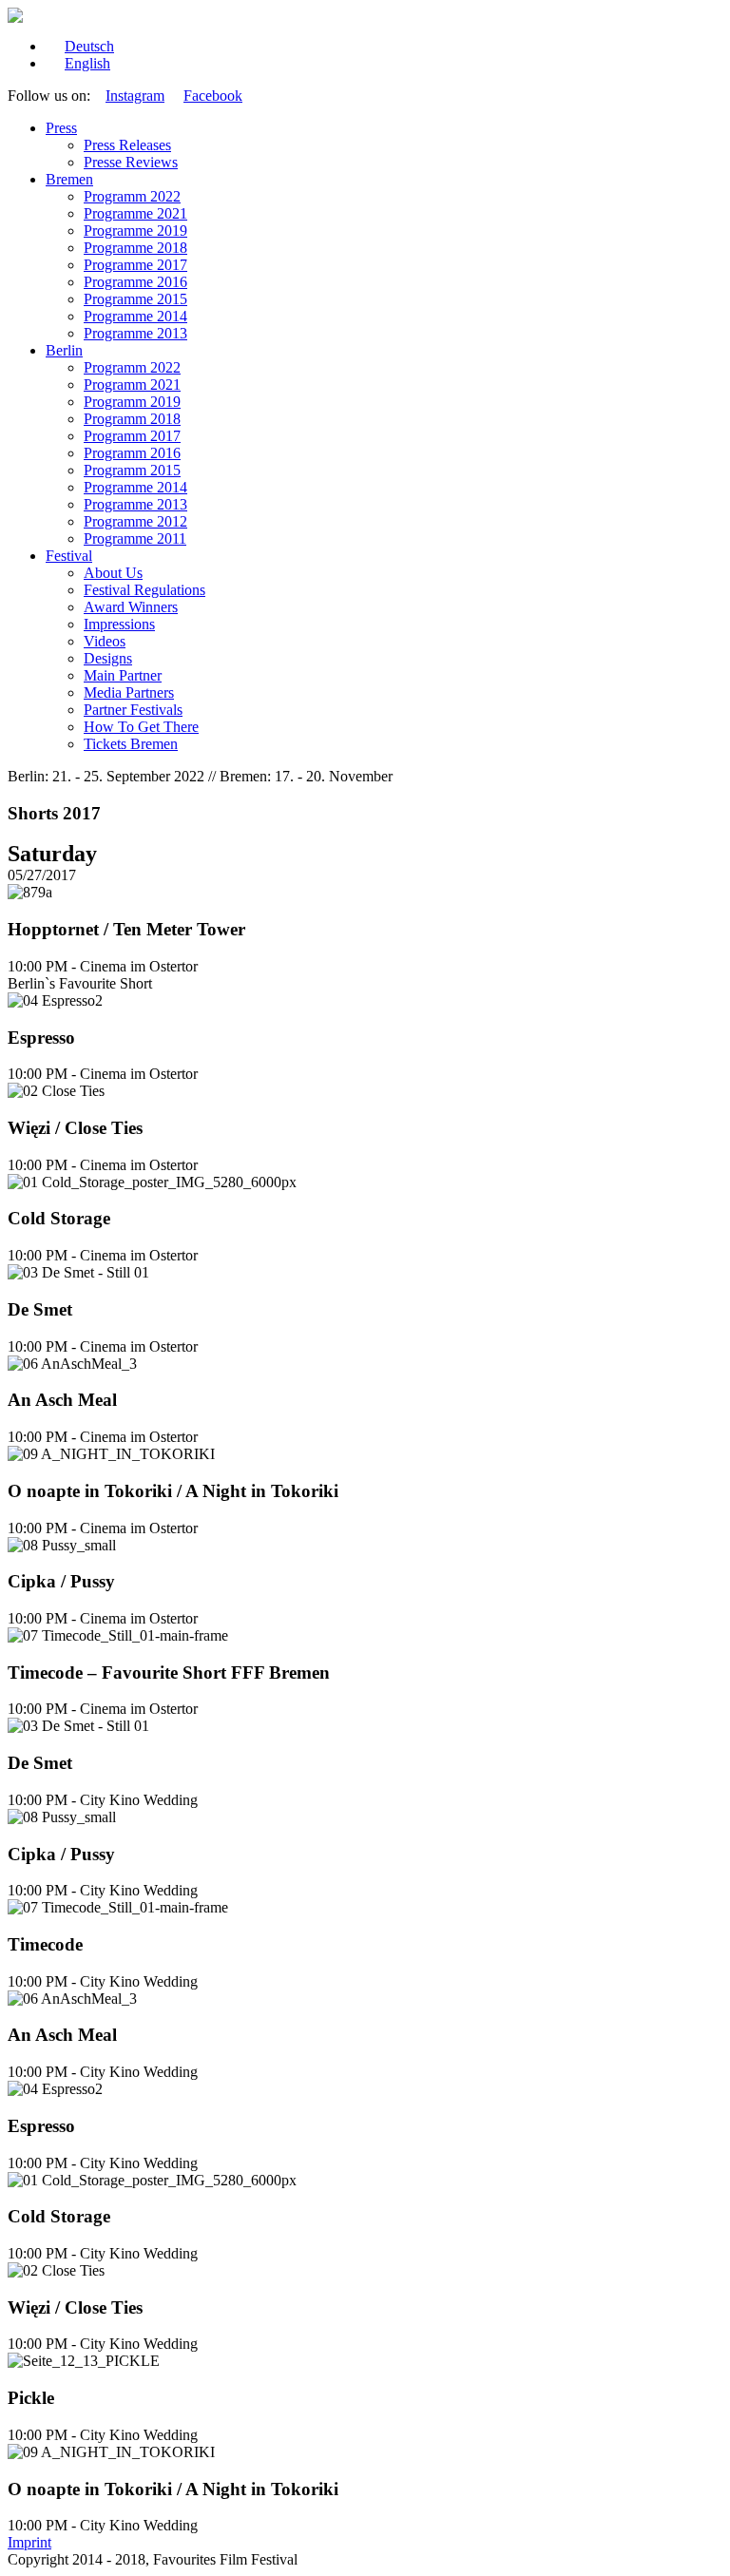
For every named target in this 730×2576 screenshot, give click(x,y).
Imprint (29, 2542)
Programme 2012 (135, 521)
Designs (108, 658)
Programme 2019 (135, 231)
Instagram (135, 96)
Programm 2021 (132, 384)
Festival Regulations (144, 590)
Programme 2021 (135, 213)
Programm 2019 (132, 402)
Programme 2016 (135, 282)
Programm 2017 (132, 436)
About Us (113, 573)
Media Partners (129, 692)
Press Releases (127, 145)
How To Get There (141, 727)
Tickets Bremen (131, 744)
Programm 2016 (132, 453)
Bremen (69, 179)
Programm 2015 (132, 470)
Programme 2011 (135, 538)
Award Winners (131, 607)
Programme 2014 (135, 316)
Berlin (64, 350)
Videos (105, 641)
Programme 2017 (135, 265)
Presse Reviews (131, 162)
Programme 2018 (135, 248)
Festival (69, 556)
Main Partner (123, 675)
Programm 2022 (132, 196)
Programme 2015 (135, 299)
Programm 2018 (132, 419)
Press (61, 128)
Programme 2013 (135, 333)
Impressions (119, 624)
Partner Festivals (133, 710)
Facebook (213, 96)
